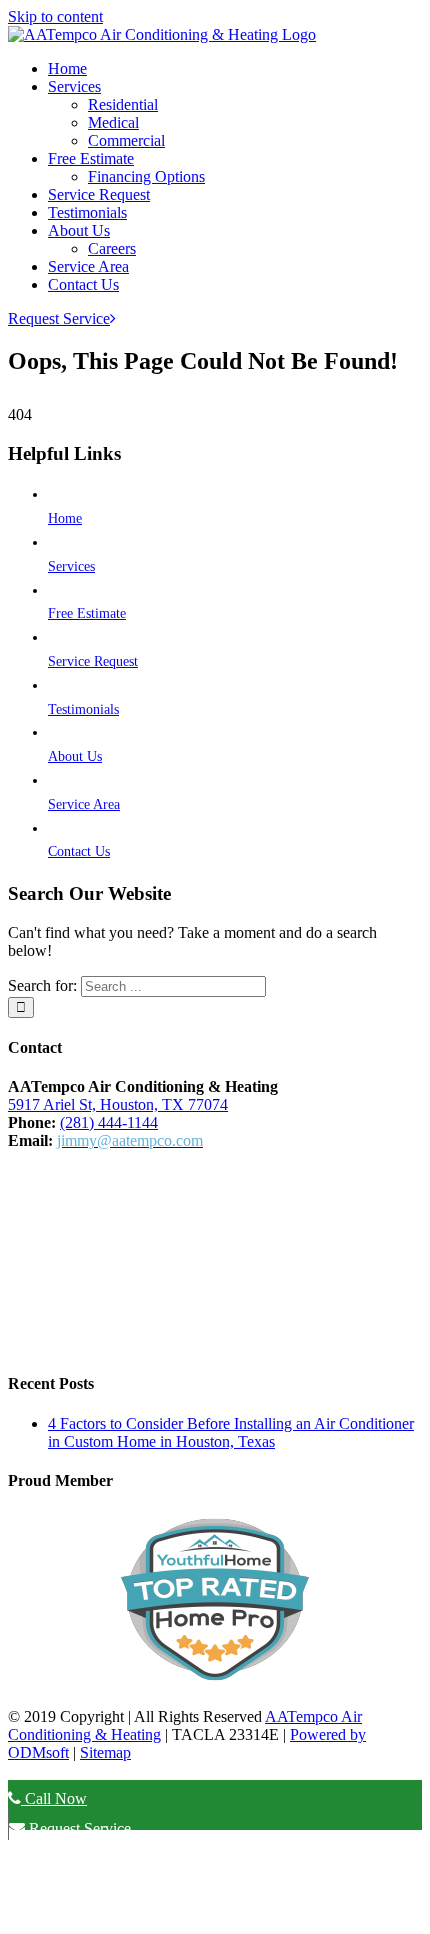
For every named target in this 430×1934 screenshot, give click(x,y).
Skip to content (55, 16)
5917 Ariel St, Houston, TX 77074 (118, 1104)
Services (71, 566)
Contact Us (79, 851)
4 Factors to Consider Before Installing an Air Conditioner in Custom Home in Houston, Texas (231, 1432)
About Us (75, 756)
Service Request (93, 661)
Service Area (84, 804)
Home (65, 518)
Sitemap (105, 1752)
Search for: (42, 985)
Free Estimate (87, 613)
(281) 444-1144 (109, 1122)
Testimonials (83, 709)
